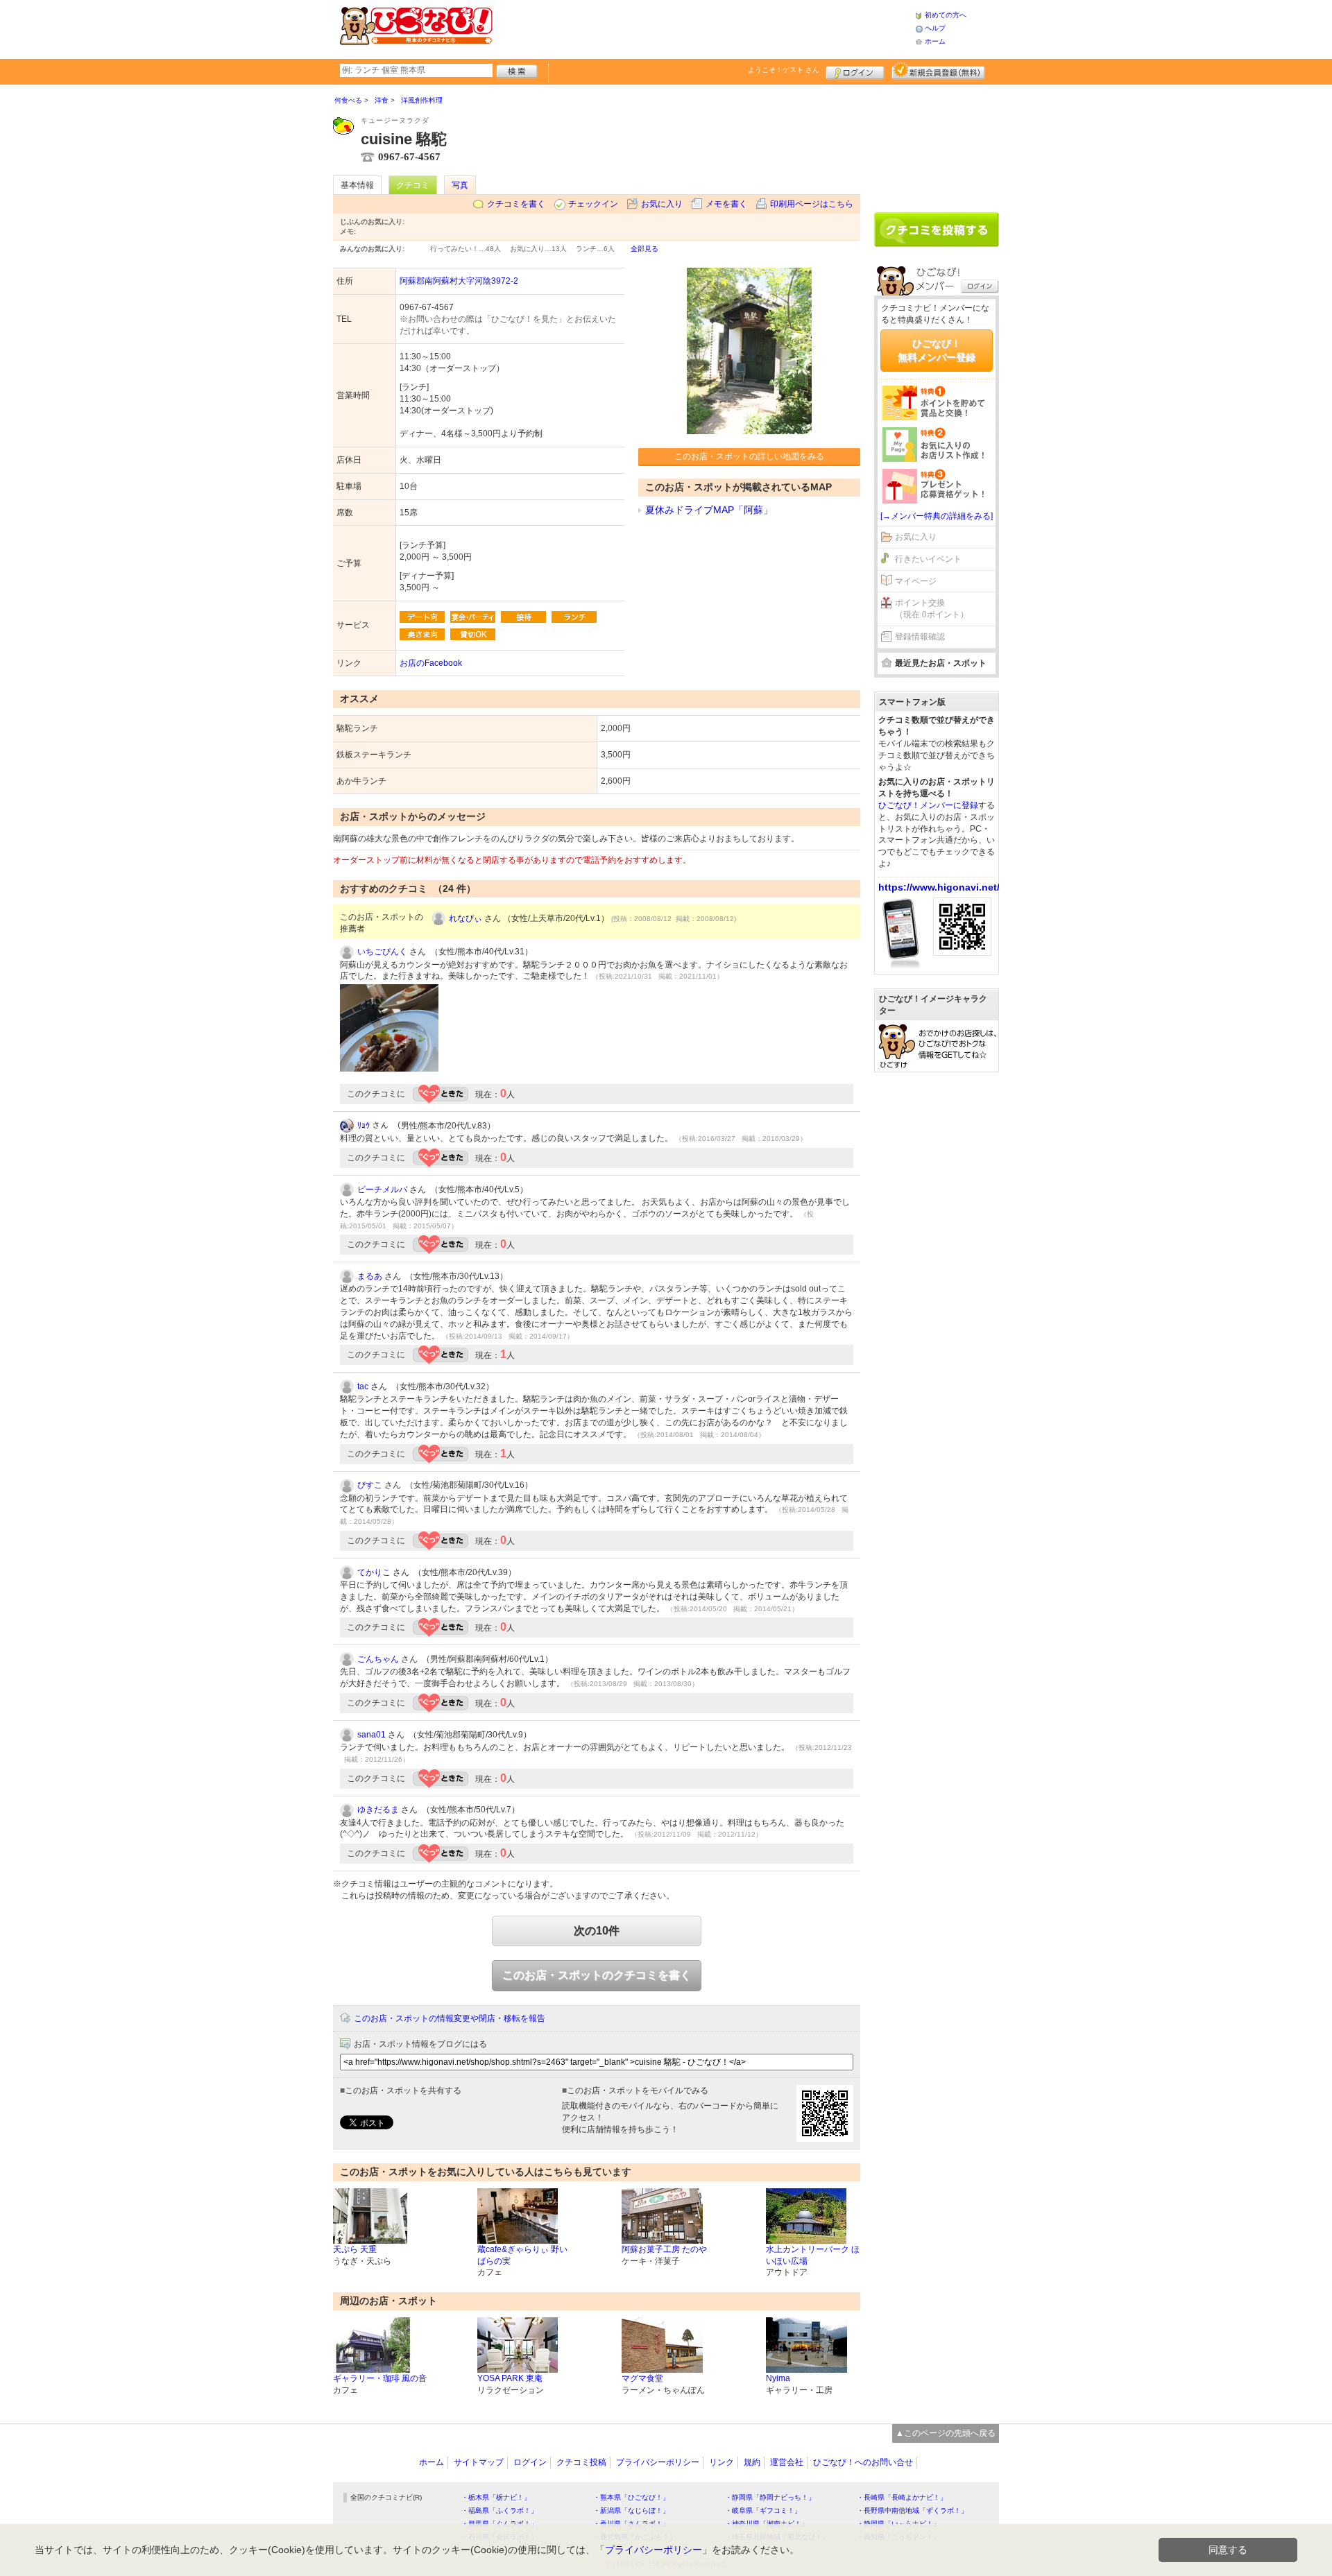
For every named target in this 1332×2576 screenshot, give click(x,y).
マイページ (916, 581)
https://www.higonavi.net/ (939, 887)
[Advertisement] (703, 28)
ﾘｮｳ (364, 1126)
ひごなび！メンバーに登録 (928, 805)
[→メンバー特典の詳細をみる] (937, 516)
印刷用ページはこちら (812, 204)
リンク (721, 2462)
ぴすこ (370, 1485)
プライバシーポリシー (658, 2462)
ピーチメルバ (382, 1190)
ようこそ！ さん (784, 70)
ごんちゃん (378, 1659)
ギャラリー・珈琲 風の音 (380, 2378)
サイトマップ (479, 2462)
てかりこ (374, 1572)
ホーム (935, 41)
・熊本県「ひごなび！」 (631, 2497)
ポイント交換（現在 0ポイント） (932, 609)
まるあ (370, 1276)
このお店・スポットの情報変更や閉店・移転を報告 (450, 2018)
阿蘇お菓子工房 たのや (664, 2249)
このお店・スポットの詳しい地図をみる (749, 456)
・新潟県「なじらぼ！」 (631, 2510)
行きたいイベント (928, 559)
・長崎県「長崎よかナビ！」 (902, 2497)
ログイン (855, 71)
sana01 (372, 1735)
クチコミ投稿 (581, 2462)
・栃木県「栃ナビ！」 (496, 2497)
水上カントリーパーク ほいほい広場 (813, 2255)
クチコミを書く (516, 204)
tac (363, 1386)
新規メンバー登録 (938, 71)
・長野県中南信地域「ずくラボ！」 (912, 2510)
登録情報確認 (920, 637)
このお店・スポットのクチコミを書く (597, 1975)
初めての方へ (946, 15)
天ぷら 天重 (355, 2249)
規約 (752, 2462)
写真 (460, 185)
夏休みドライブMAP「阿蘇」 (709, 510)
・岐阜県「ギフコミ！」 (763, 2510)
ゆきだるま (378, 1810)
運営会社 (787, 2462)
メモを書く (726, 204)
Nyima (778, 2378)
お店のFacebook (431, 663)
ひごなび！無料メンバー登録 (937, 350)
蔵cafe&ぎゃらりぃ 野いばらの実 (522, 2255)
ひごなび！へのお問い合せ (863, 2462)
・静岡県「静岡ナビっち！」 (770, 2497)
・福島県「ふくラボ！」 (499, 2510)
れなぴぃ (466, 918)
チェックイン (593, 204)
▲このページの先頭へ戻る (946, 2433)
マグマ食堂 (642, 2378)
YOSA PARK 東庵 (510, 2378)
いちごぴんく (382, 952)
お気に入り (662, 204)
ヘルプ (935, 28)
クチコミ (413, 185)
